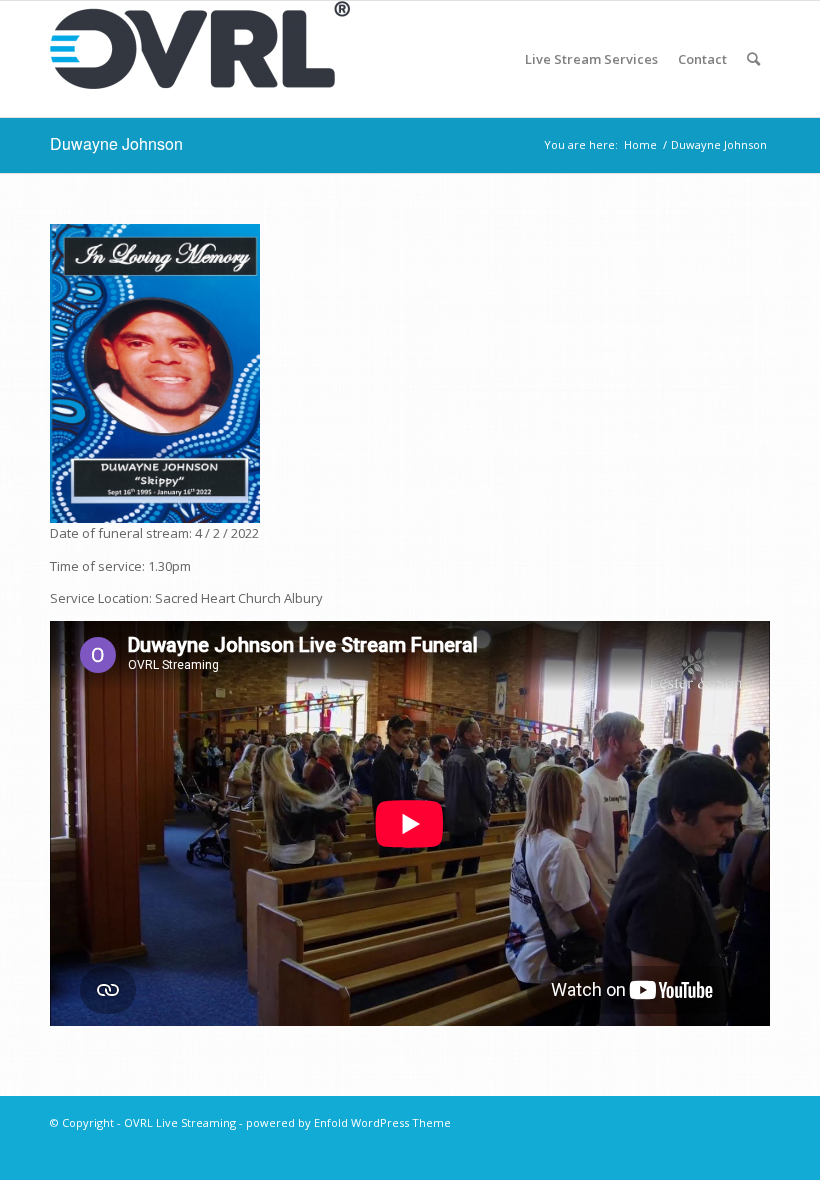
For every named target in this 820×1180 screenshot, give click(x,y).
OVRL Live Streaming (180, 1122)
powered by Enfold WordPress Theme (348, 1122)
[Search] (753, 59)
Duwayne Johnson (116, 143)
